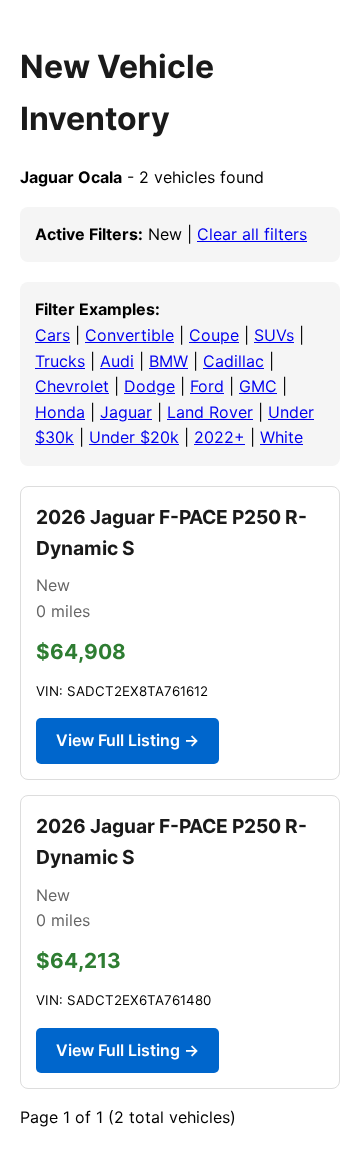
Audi (117, 361)
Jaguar (126, 412)
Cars (52, 335)
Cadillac (233, 361)
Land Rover (210, 412)
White (281, 437)
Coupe (214, 335)
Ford (207, 386)
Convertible (129, 335)
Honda (60, 412)
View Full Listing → (127, 740)
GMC (258, 386)
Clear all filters (252, 234)
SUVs (274, 335)
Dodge (149, 386)
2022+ (219, 437)
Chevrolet (72, 386)
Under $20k (134, 437)
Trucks (60, 361)
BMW (168, 361)
